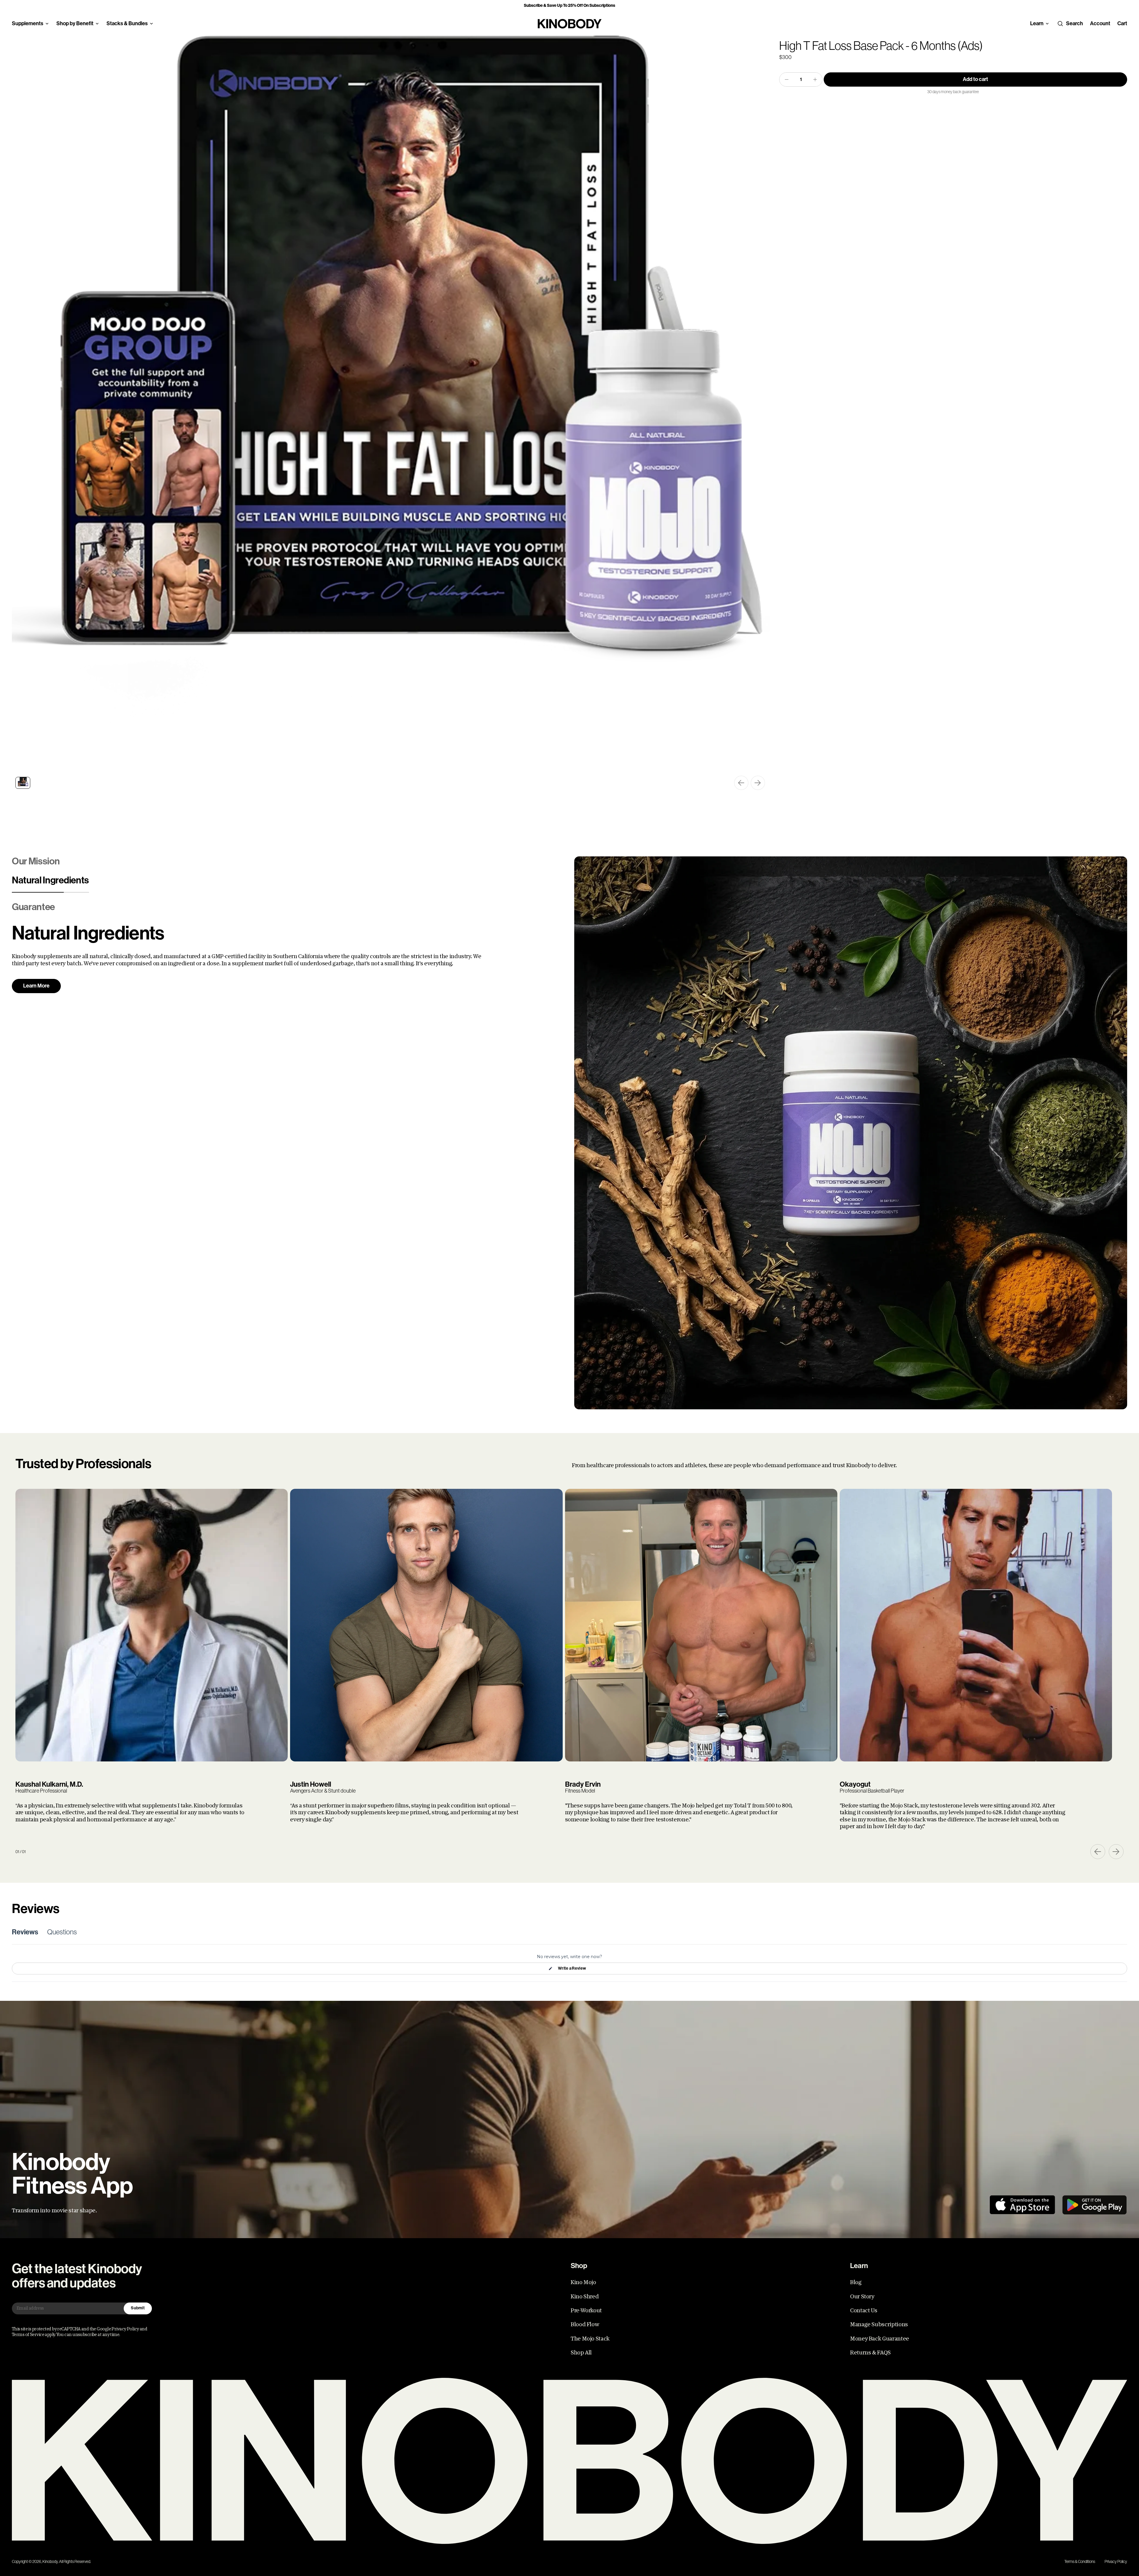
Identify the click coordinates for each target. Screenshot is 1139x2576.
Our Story (862, 2297)
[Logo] (569, 2461)
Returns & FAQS (870, 2353)
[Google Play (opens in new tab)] (1095, 2205)
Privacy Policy (1116, 2561)
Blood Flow (585, 2324)
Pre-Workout (586, 2311)
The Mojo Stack (590, 2339)
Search (1074, 23)
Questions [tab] (62, 1932)
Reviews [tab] (25, 1932)
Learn (1037, 23)
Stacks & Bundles (127, 23)
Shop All (581, 2353)
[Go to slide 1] (23, 783)
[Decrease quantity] (787, 79)
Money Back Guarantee (880, 2339)
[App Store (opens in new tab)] (1022, 2205)
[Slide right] (758, 783)
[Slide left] (741, 783)
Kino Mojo (583, 2282)
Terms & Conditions (1080, 2561)
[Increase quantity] (815, 79)
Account (1100, 23)
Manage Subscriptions (879, 2324)
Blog (856, 2282)
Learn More (36, 993)
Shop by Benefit (75, 23)
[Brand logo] (570, 24)
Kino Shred (585, 2297)
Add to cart (975, 79)
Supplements (28, 23)
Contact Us (864, 2311)
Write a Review (572, 1970)
